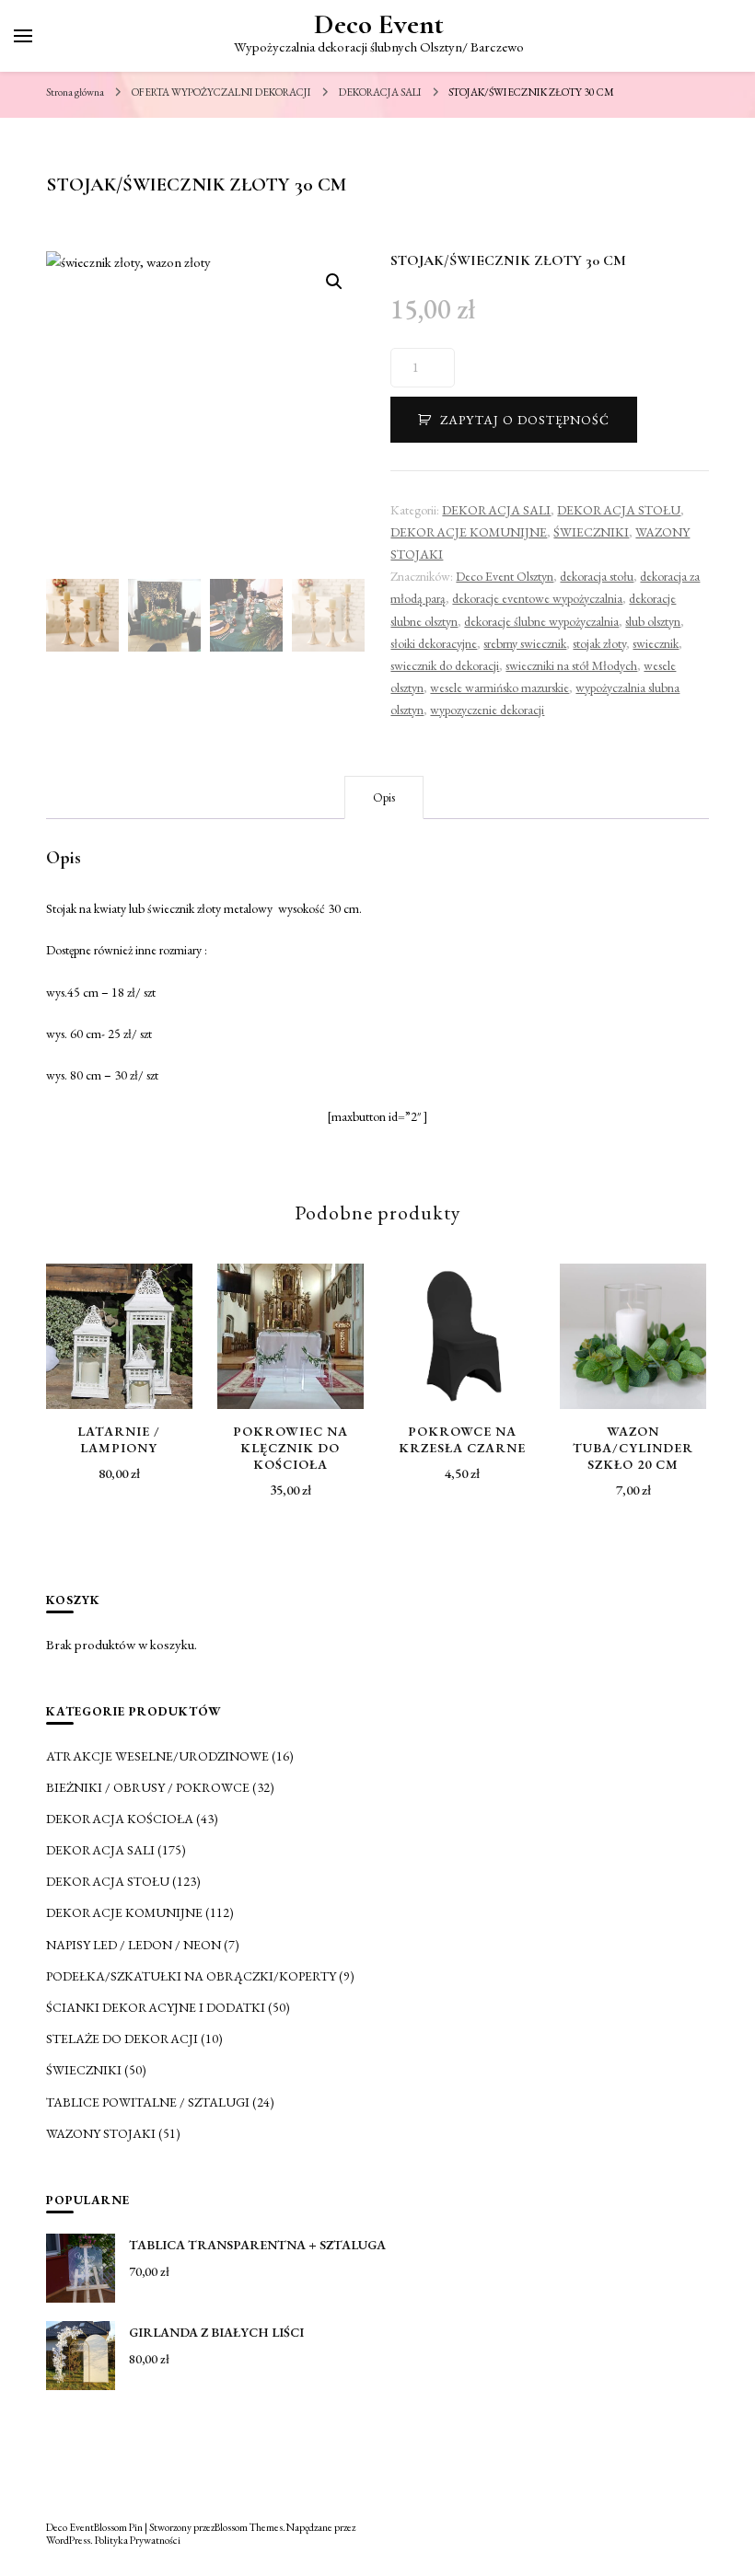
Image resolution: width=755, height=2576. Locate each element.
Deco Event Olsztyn (505, 576)
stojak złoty (599, 643)
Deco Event (379, 24)
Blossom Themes (249, 2527)
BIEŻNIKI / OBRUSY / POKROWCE (148, 1787)
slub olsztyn (653, 621)
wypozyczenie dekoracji (487, 710)
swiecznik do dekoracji (445, 665)
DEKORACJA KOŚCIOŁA (120, 1819)
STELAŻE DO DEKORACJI (122, 2039)
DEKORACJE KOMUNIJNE (469, 532)
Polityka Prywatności (138, 2540)
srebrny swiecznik (525, 643)
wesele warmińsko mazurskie (499, 687)
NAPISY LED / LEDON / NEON (134, 1945)
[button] (334, 282)
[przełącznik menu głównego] (23, 36)
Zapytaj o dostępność (525, 420)
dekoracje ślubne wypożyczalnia (541, 621)
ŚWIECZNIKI (591, 532)
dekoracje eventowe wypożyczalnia (537, 598)
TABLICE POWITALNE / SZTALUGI (148, 2102)
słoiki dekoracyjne (434, 643)
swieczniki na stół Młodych (571, 665)
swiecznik (656, 643)
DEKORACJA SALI (496, 510)
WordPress (68, 2540)
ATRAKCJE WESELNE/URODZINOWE (157, 1756)
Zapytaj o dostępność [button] (119, 1327)
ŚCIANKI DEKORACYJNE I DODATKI (156, 2007)
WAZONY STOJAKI (101, 2133)
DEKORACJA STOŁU (619, 510)
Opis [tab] (384, 797)
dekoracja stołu (597, 576)
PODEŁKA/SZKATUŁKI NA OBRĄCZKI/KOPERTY (191, 1976)
